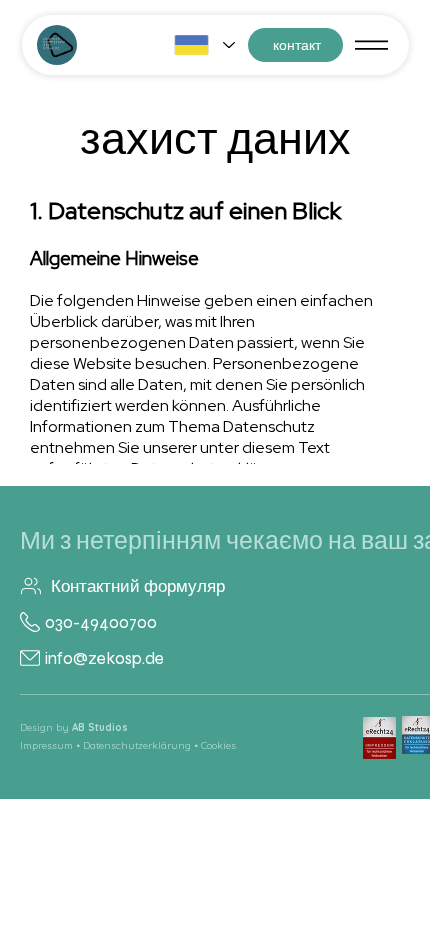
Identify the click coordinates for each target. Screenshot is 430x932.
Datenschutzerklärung (137, 745)
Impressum (46, 745)
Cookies (218, 745)
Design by (74, 727)
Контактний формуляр (138, 586)
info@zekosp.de (104, 658)
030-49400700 (101, 622)
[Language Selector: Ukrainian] (204, 45)
